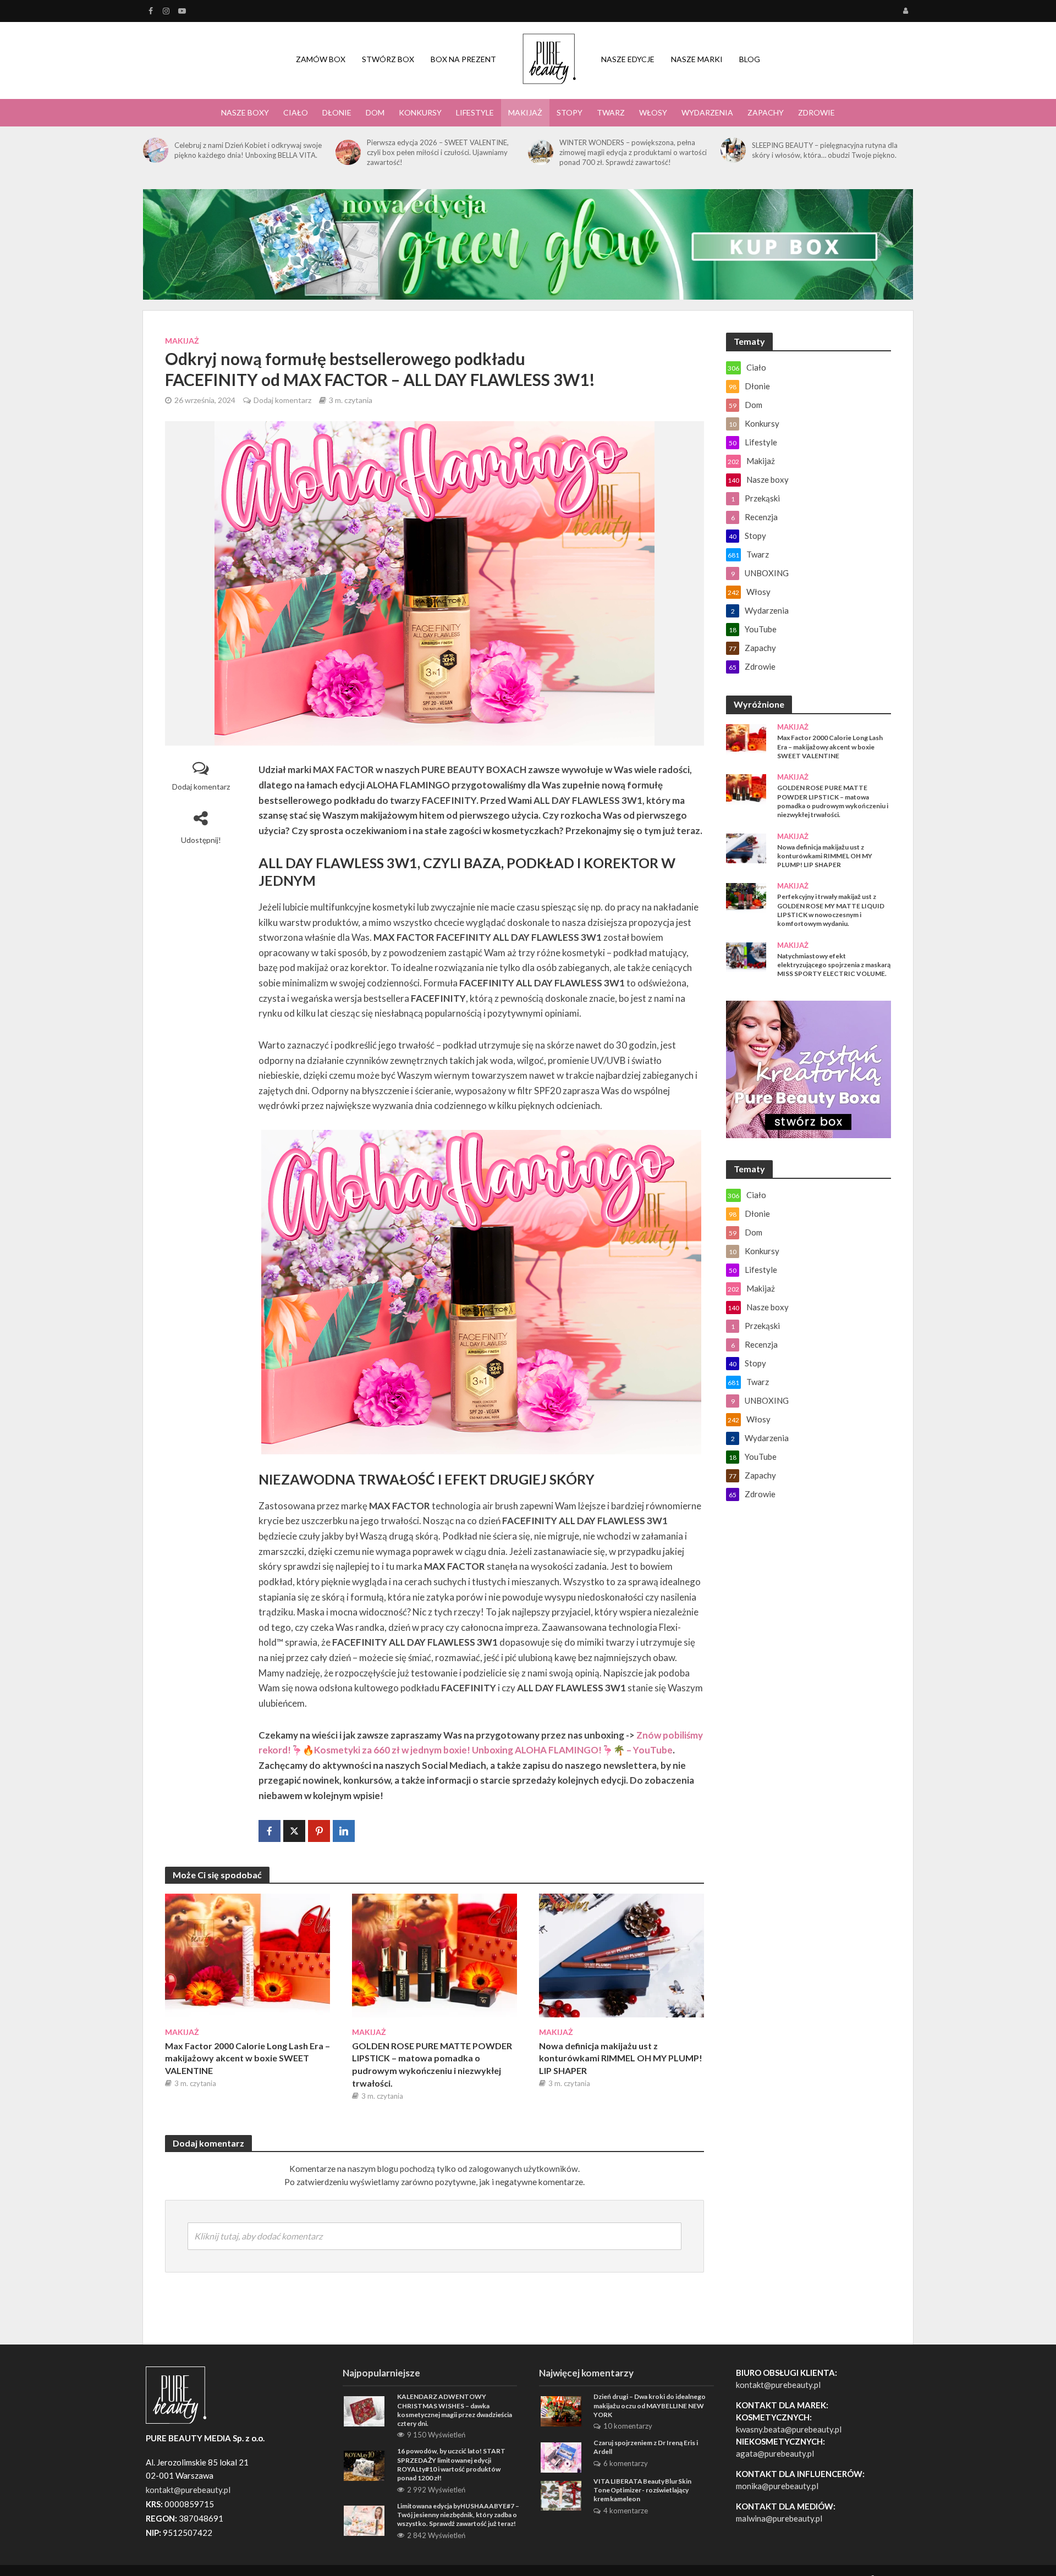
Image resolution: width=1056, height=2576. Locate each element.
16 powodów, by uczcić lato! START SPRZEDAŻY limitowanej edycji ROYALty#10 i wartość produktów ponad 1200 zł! (451, 2464)
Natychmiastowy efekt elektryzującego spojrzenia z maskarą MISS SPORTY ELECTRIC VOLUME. (834, 965)
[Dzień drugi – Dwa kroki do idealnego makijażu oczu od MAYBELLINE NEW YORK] (561, 2410)
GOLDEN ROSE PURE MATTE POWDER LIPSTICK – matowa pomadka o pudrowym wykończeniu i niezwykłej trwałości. (432, 2064)
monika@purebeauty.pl (777, 2486)
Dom (375, 112)
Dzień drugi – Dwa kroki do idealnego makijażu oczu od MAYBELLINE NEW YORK (650, 2406)
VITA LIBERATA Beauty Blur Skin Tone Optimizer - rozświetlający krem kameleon (642, 2490)
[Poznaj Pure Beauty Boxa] (528, 243)
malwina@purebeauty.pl (779, 2518)
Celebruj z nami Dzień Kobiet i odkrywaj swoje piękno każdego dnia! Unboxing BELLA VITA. (248, 150)
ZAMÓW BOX (321, 59)
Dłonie (337, 112)
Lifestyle (475, 112)
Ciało (296, 112)
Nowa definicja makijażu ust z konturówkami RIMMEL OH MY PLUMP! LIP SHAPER (621, 2058)
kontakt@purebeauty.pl (778, 2385)
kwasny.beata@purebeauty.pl (789, 2429)
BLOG (750, 59)
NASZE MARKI (697, 59)
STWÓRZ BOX (388, 59)
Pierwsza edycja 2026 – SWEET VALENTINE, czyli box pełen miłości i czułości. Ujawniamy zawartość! (438, 152)
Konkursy (420, 112)
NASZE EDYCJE (628, 59)
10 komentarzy (628, 2426)
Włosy (653, 112)
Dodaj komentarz (282, 400)
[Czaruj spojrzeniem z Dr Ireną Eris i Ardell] (561, 2456)
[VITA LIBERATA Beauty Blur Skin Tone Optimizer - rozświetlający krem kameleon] (561, 2495)
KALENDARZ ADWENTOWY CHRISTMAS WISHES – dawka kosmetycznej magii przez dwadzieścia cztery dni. (455, 2410)
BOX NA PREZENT (463, 59)
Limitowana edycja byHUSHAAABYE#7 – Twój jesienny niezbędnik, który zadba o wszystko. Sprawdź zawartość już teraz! (458, 2515)
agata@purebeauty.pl (775, 2453)
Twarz (611, 112)
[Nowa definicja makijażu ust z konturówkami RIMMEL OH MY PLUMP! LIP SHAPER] (621, 1954)
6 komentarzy (626, 2463)
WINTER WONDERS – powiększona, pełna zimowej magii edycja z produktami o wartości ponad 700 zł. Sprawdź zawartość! (633, 152)
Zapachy (766, 112)
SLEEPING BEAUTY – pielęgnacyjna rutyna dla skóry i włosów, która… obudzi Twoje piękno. (825, 150)
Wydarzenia (707, 112)
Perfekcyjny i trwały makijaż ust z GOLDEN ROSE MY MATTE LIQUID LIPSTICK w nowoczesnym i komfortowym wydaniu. (831, 910)
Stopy (570, 112)
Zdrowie (816, 112)
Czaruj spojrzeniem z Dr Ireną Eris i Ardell (646, 2447)
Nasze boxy (245, 112)
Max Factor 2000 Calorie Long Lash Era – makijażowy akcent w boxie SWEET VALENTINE (248, 2058)
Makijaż (525, 112)
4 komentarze (626, 2511)
